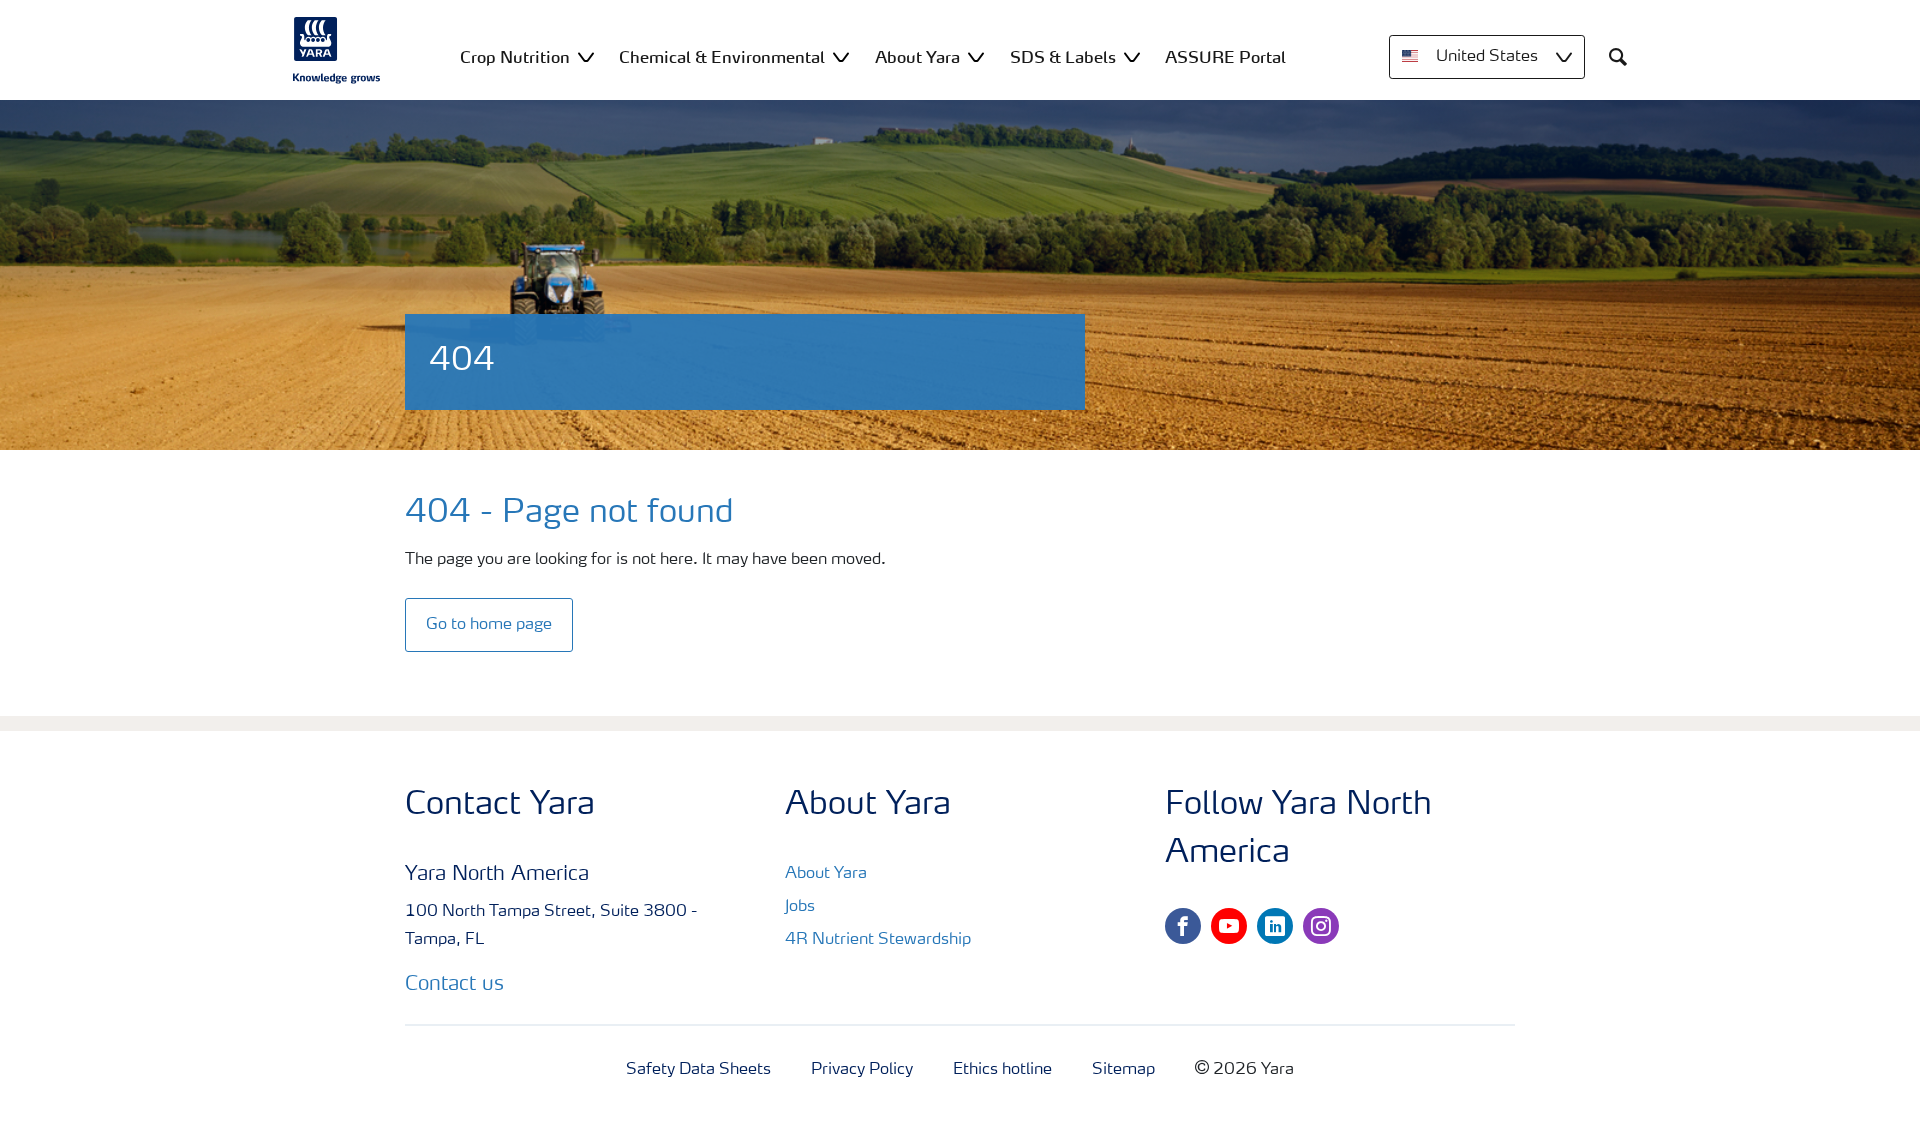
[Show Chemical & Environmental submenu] (841, 56)
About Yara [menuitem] (917, 57)
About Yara (826, 874)
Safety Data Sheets (698, 1070)
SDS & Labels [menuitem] (1063, 57)
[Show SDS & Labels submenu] (1132, 56)
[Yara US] (337, 50)
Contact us (454, 985)
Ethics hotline (1002, 1070)
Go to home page (489, 625)
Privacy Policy (862, 1070)
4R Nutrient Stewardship (878, 940)
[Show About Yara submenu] (976, 56)
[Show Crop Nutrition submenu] (586, 56)
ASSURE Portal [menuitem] (1225, 57)
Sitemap (1123, 1070)
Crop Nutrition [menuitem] (515, 57)
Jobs (800, 907)
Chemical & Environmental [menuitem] (722, 57)
